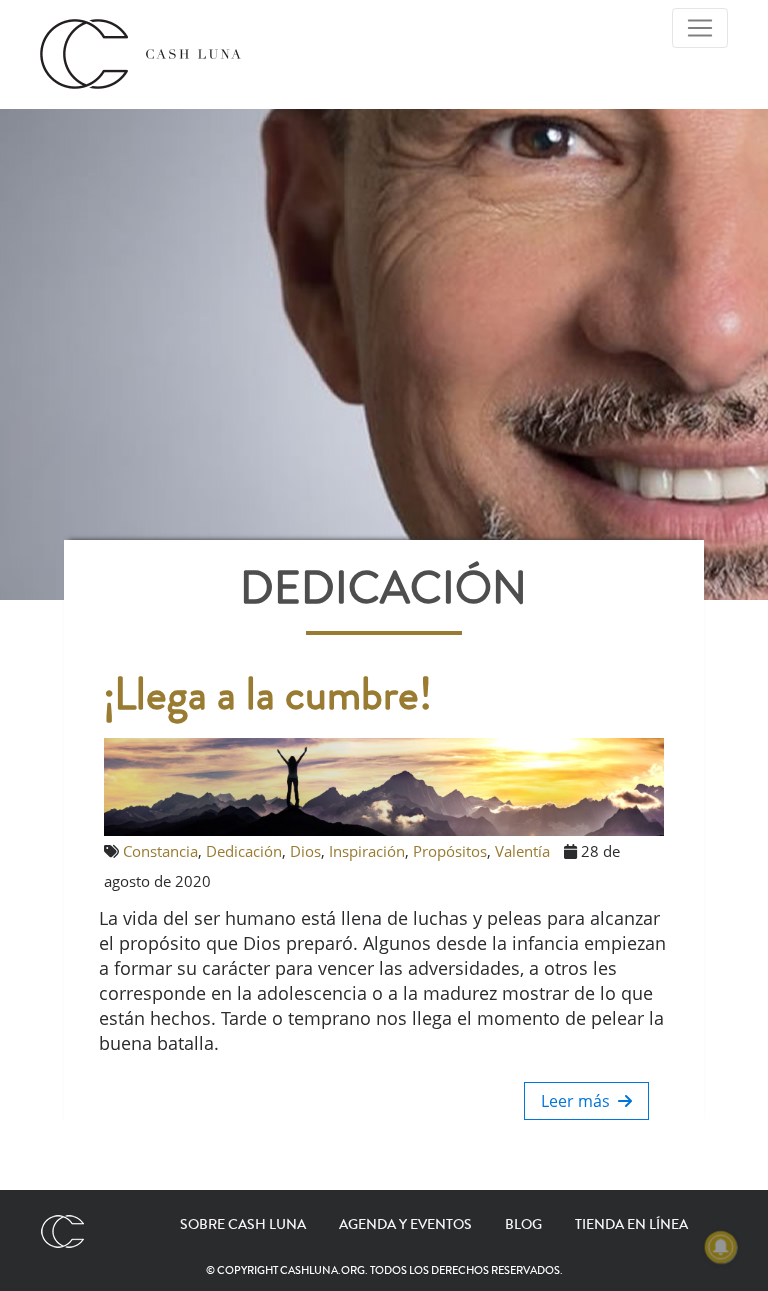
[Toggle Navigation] (700, 28)
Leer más (579, 1101)
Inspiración (367, 851)
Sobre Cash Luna (243, 1225)
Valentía (522, 851)
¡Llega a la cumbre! (268, 695)
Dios (305, 851)
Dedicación (244, 851)
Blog (523, 1225)
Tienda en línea (631, 1225)
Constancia (160, 851)
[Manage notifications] (721, 1247)
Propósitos (450, 851)
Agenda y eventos (405, 1225)
